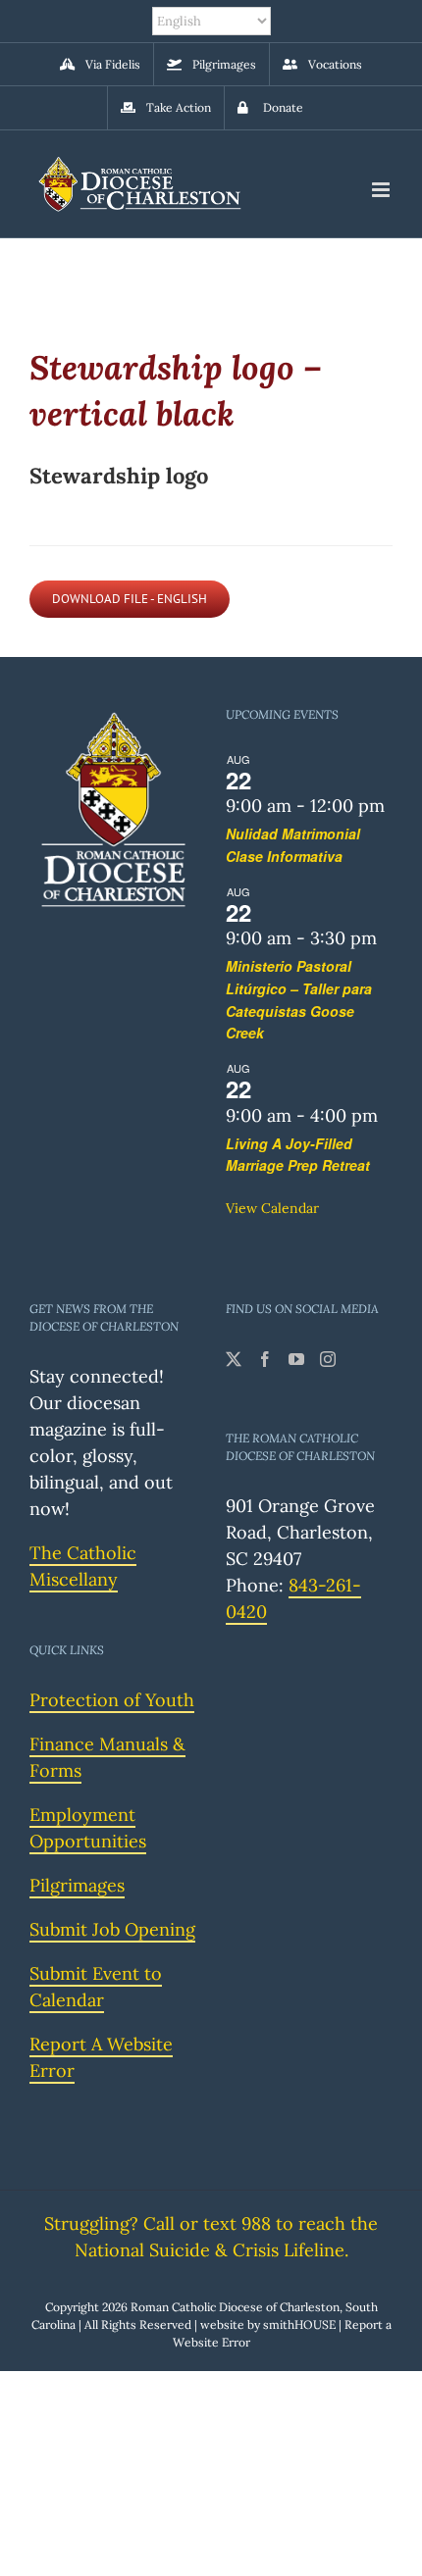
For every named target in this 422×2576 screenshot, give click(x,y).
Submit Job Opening (112, 1929)
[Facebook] (265, 1359)
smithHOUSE (299, 2324)
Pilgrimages (77, 1885)
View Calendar (272, 1208)
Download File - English (130, 599)
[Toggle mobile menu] (382, 190)
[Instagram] (328, 1359)
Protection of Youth (112, 1700)
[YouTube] (296, 1359)
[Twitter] (234, 1359)
